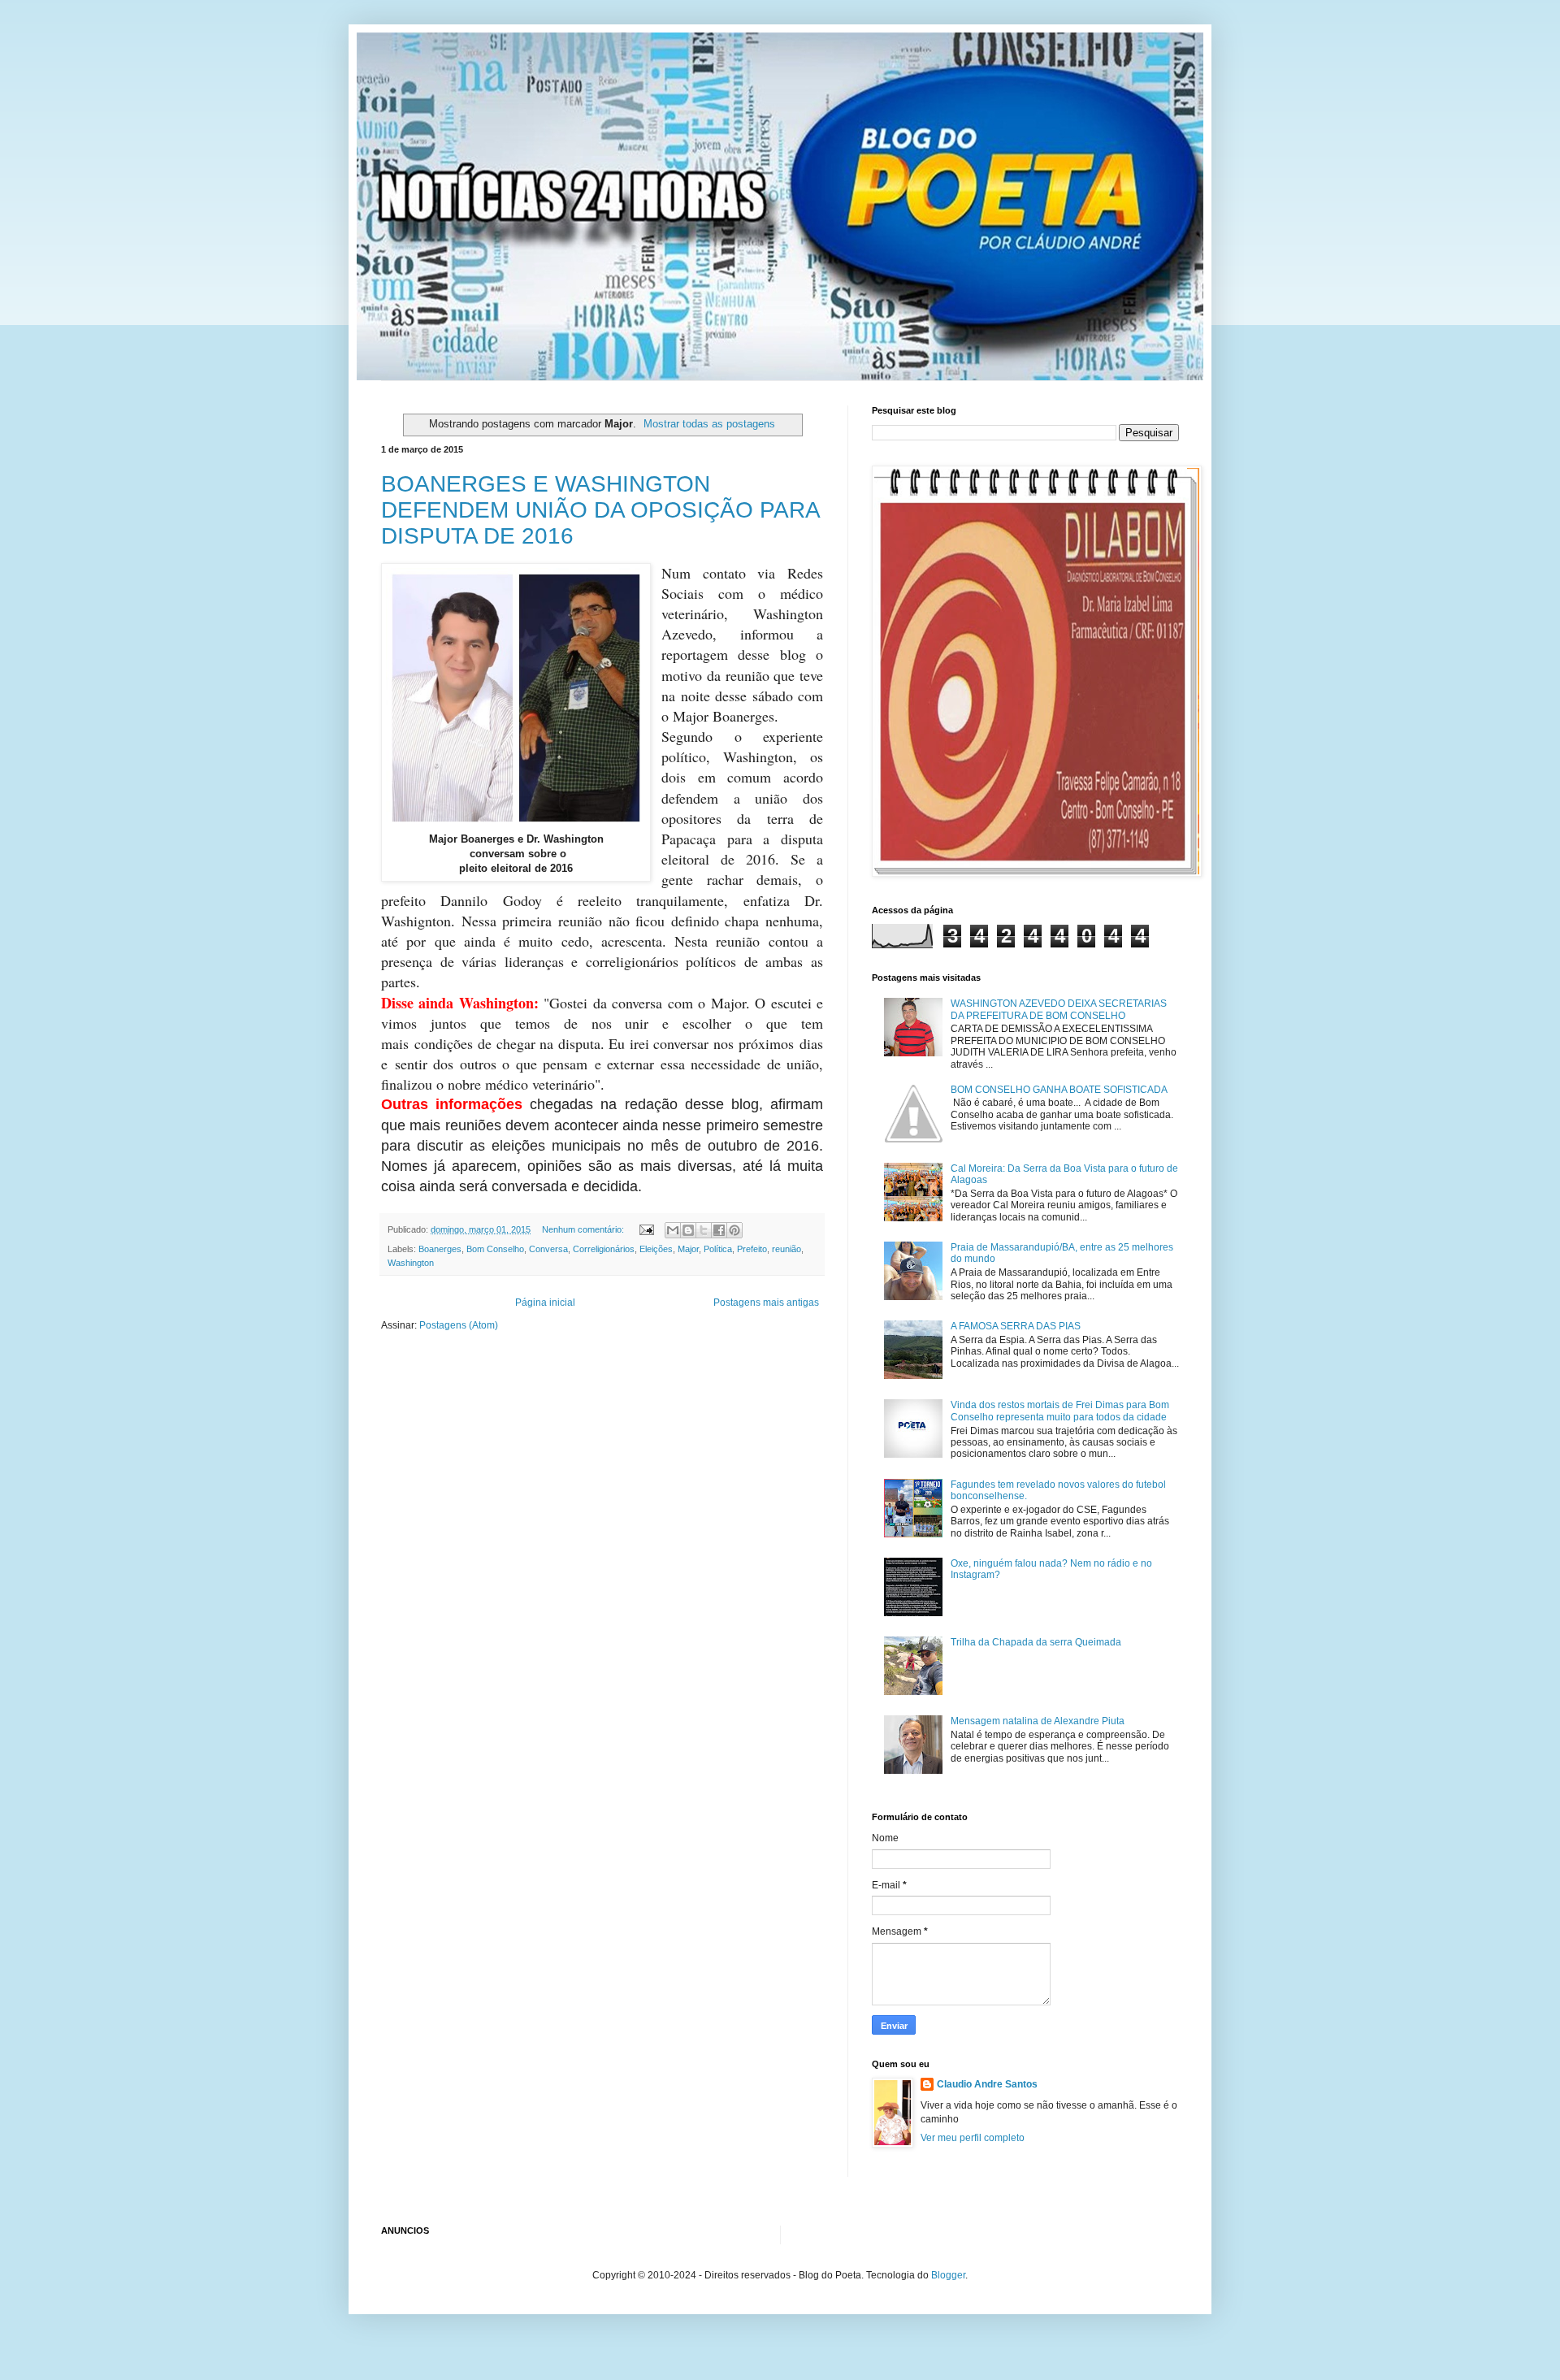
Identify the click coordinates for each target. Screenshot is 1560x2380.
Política (718, 1249)
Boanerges (440, 1249)
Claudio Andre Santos (987, 2084)
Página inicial (545, 1303)
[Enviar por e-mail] (673, 1230)
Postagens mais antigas (766, 1303)
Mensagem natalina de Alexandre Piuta (1038, 1721)
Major (688, 1249)
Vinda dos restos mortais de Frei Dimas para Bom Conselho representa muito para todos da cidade (1060, 1411)
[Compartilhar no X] (704, 1230)
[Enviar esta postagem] (646, 1229)
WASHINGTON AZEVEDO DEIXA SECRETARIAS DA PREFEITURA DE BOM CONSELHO (1059, 1009)
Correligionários (604, 1249)
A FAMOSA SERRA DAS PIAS (1016, 1326)
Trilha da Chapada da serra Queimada (1036, 1642)
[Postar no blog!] (688, 1230)
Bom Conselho (495, 1249)
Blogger (948, 2275)
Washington (411, 1263)
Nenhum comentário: (584, 1229)
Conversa (548, 1249)
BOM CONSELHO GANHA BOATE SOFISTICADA (1059, 1090)
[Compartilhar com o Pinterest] (734, 1230)
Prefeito (752, 1249)
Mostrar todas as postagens (709, 424)
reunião (786, 1249)
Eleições (656, 1249)
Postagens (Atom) (459, 1325)
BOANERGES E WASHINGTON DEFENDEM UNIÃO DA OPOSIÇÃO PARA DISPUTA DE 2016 (600, 510)
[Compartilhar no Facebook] (719, 1230)
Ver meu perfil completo (973, 2138)
